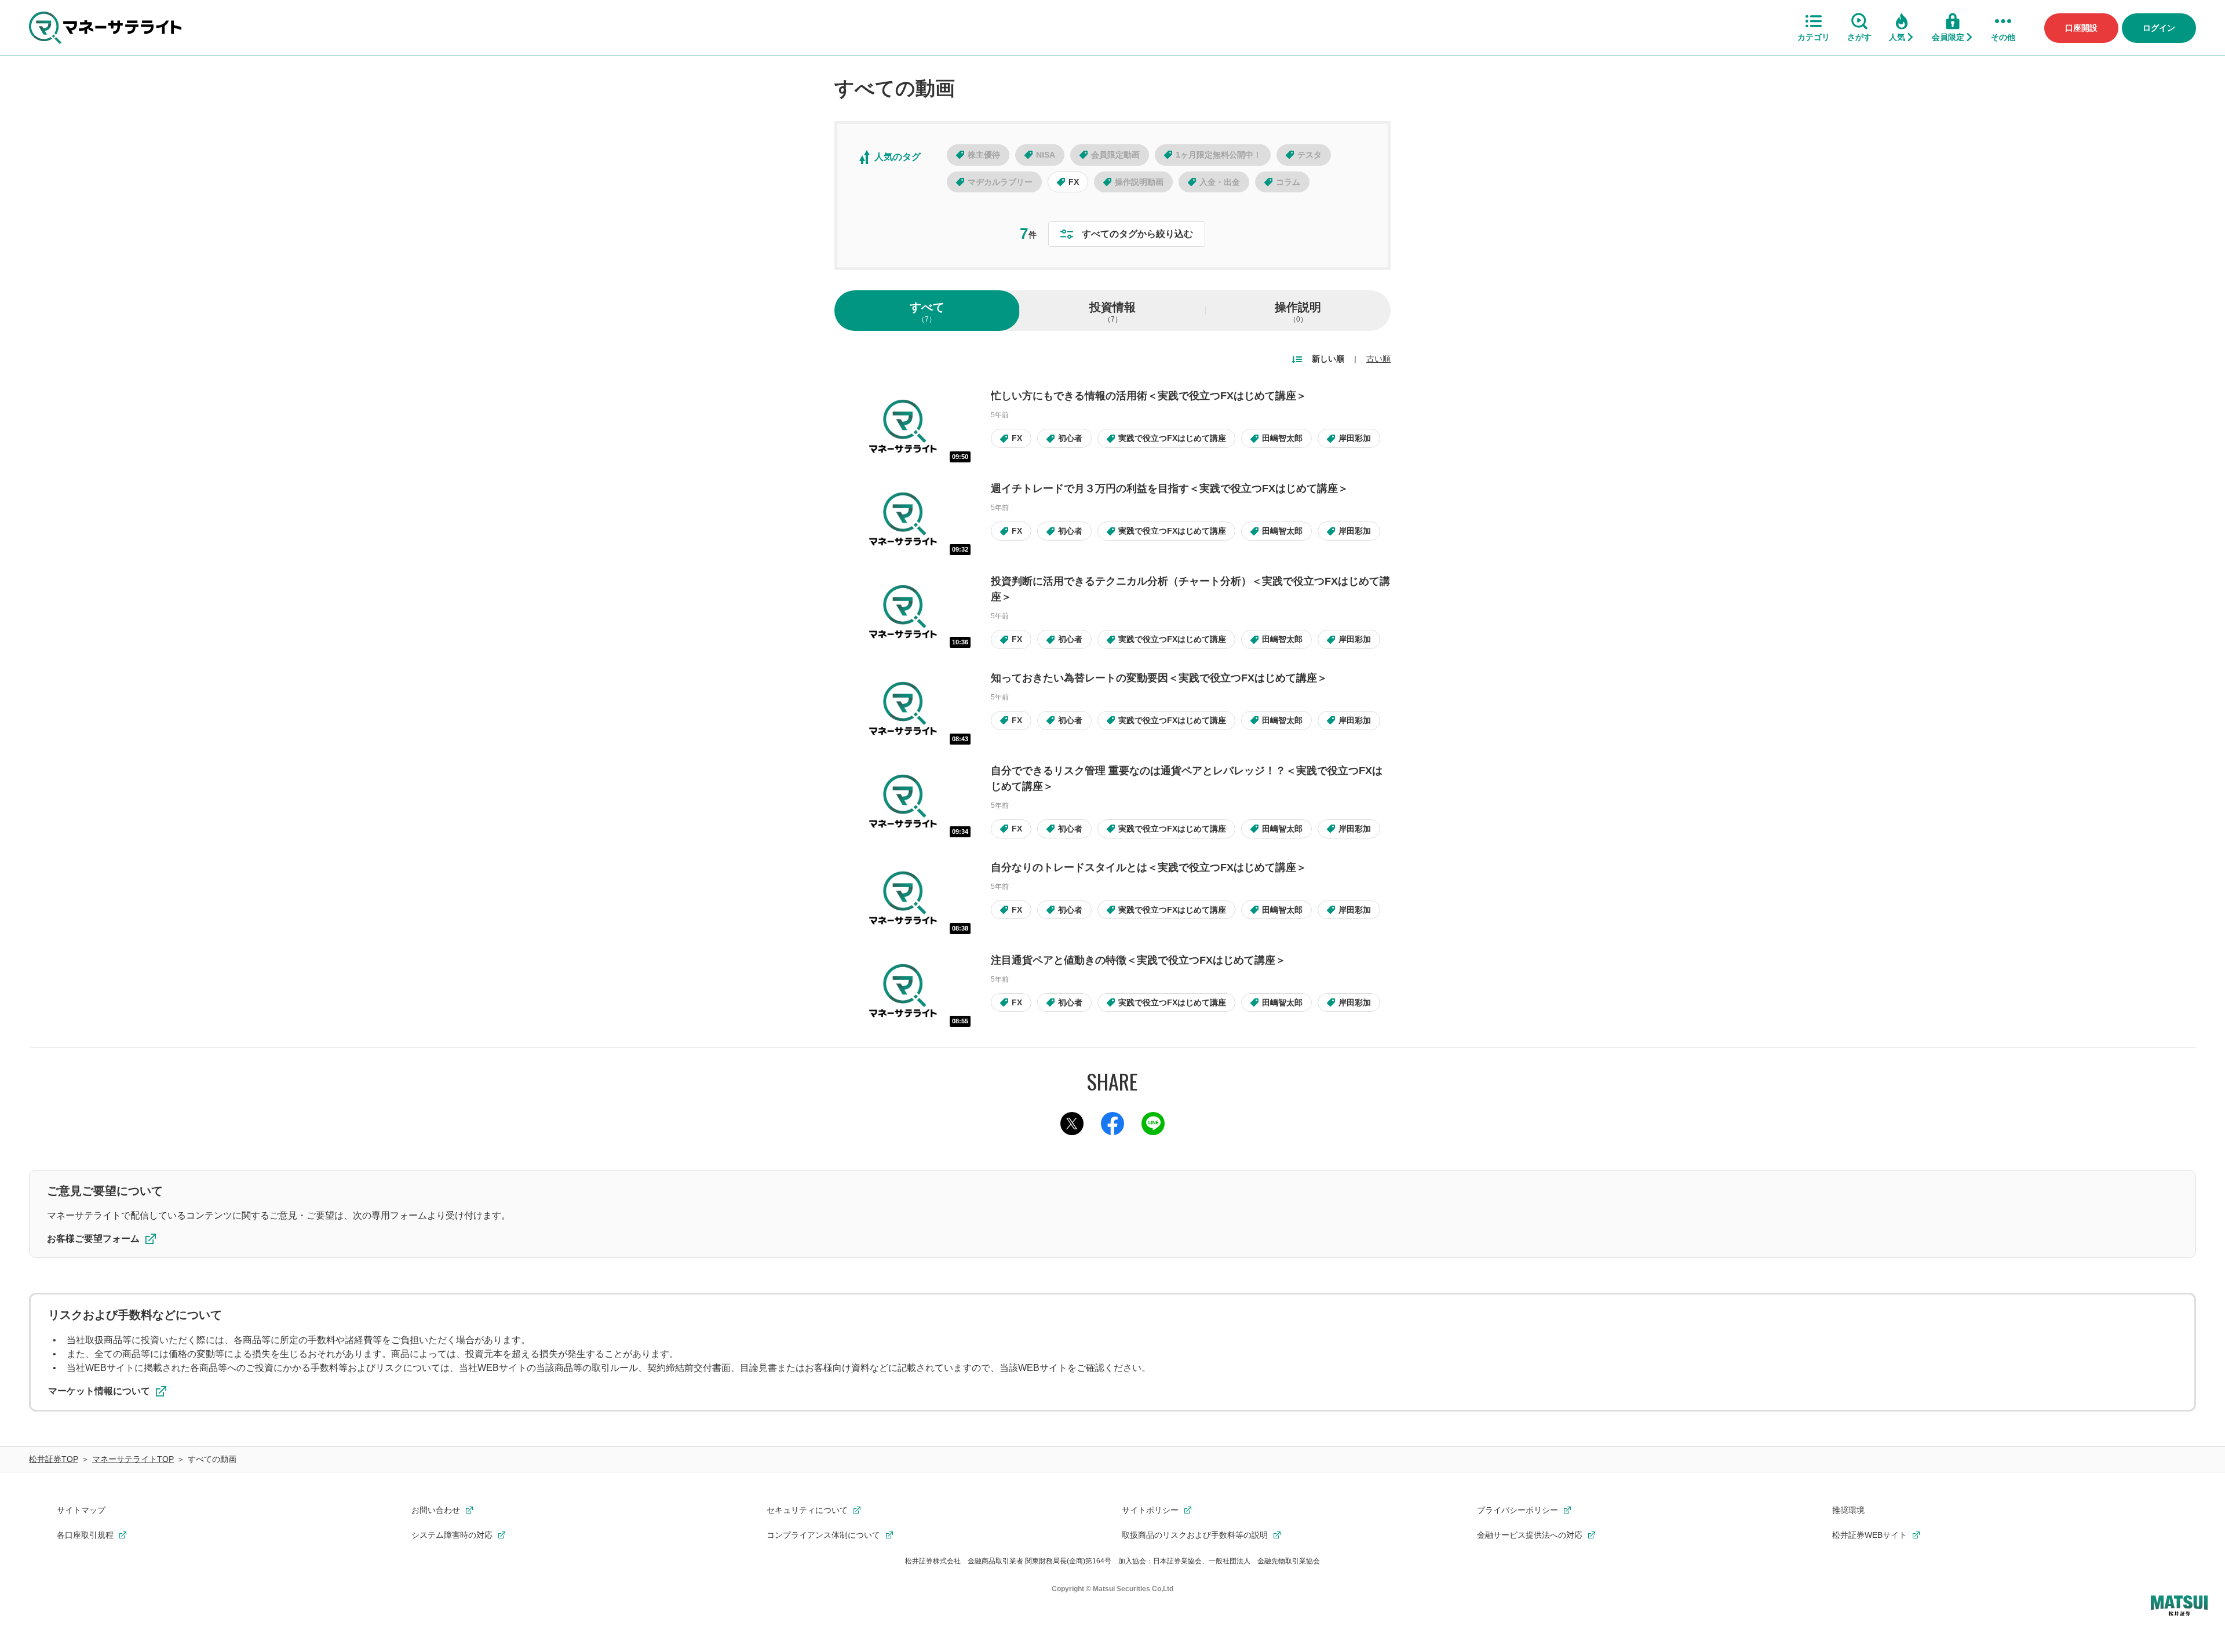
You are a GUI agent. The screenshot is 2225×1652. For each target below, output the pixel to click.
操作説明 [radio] (1298, 312)
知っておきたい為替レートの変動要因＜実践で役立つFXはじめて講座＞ (1159, 678)
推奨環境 (1848, 1510)
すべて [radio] (927, 312)
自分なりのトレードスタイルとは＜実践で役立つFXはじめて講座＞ (1149, 867)
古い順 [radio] (1378, 359)
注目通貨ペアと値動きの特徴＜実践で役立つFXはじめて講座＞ (1138, 960)
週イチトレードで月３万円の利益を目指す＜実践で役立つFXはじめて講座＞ (1170, 488)
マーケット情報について (99, 1391)
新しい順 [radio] (1328, 359)
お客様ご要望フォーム (93, 1239)
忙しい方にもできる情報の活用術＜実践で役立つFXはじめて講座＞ (1149, 396)
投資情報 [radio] (1112, 312)
